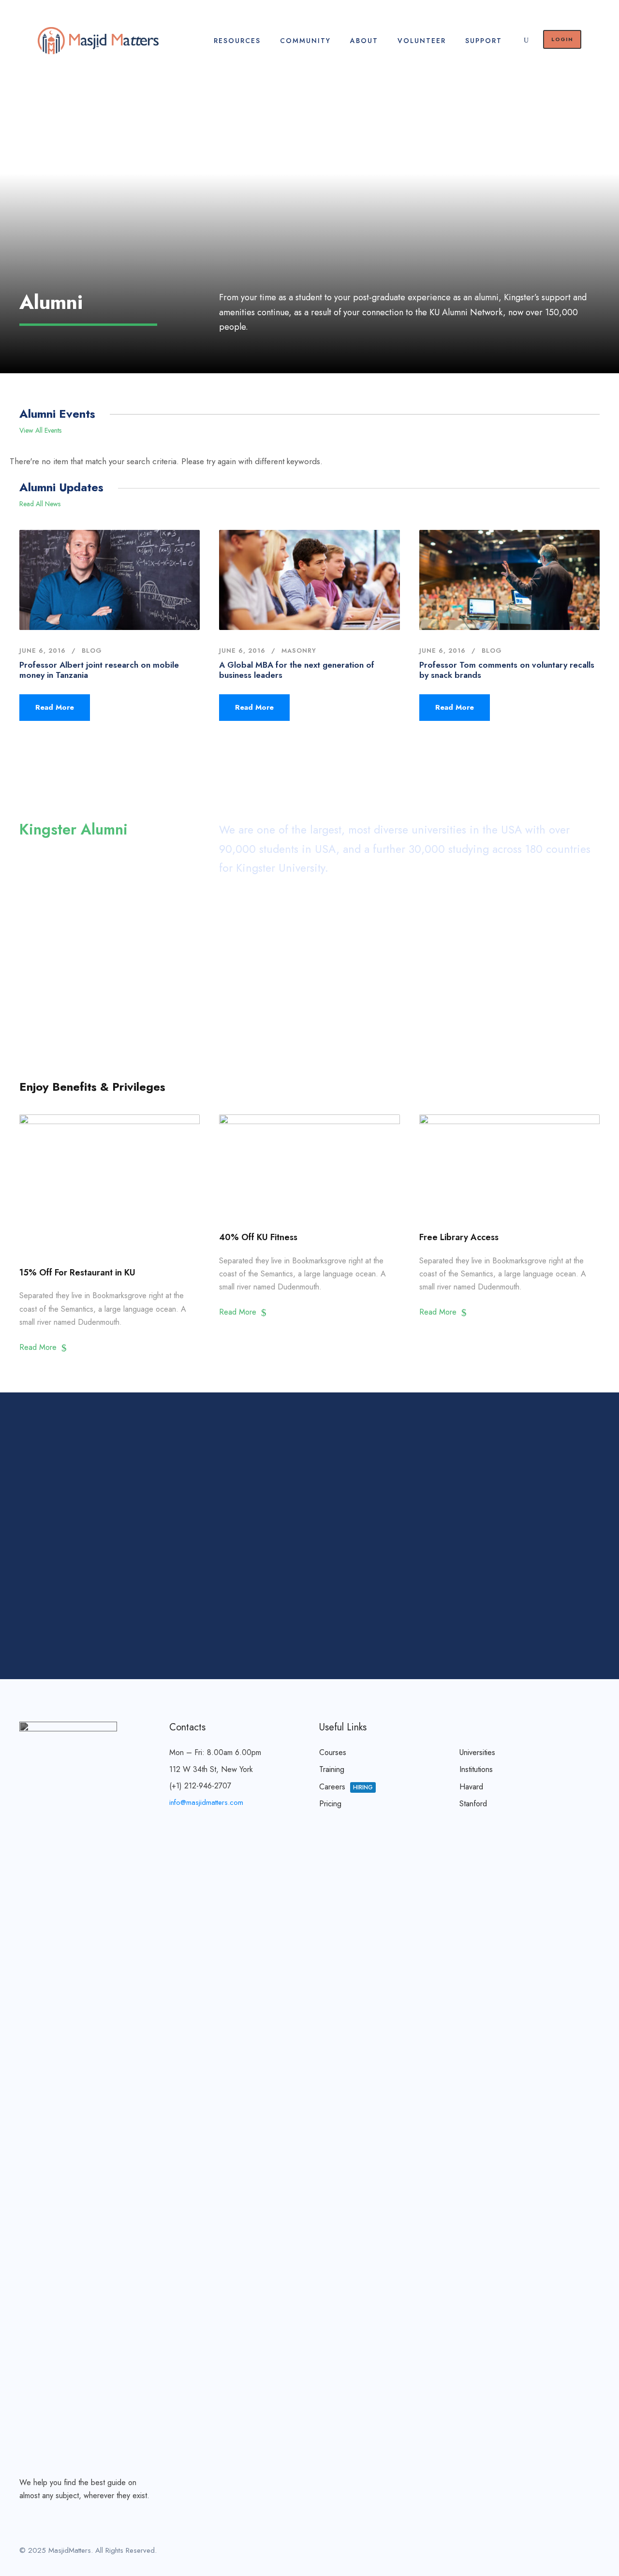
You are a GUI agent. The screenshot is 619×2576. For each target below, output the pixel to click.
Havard (471, 1787)
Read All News (40, 504)
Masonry (299, 651)
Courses (333, 1752)
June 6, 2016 (43, 651)
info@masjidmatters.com (206, 1802)
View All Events (40, 430)
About (364, 41)
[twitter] (579, 2552)
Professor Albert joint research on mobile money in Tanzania (99, 670)
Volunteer (422, 41)
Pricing (330, 1804)
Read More (55, 707)
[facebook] (545, 2552)
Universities (477, 1752)
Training (332, 1769)
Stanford (473, 1804)
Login (562, 39)
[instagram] (596, 2552)
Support (484, 41)
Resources (237, 41)
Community (305, 41)
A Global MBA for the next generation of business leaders (297, 670)
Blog (92, 651)
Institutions (476, 1769)
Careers (346, 1787)
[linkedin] (562, 2552)
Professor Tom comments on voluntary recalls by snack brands (507, 670)
